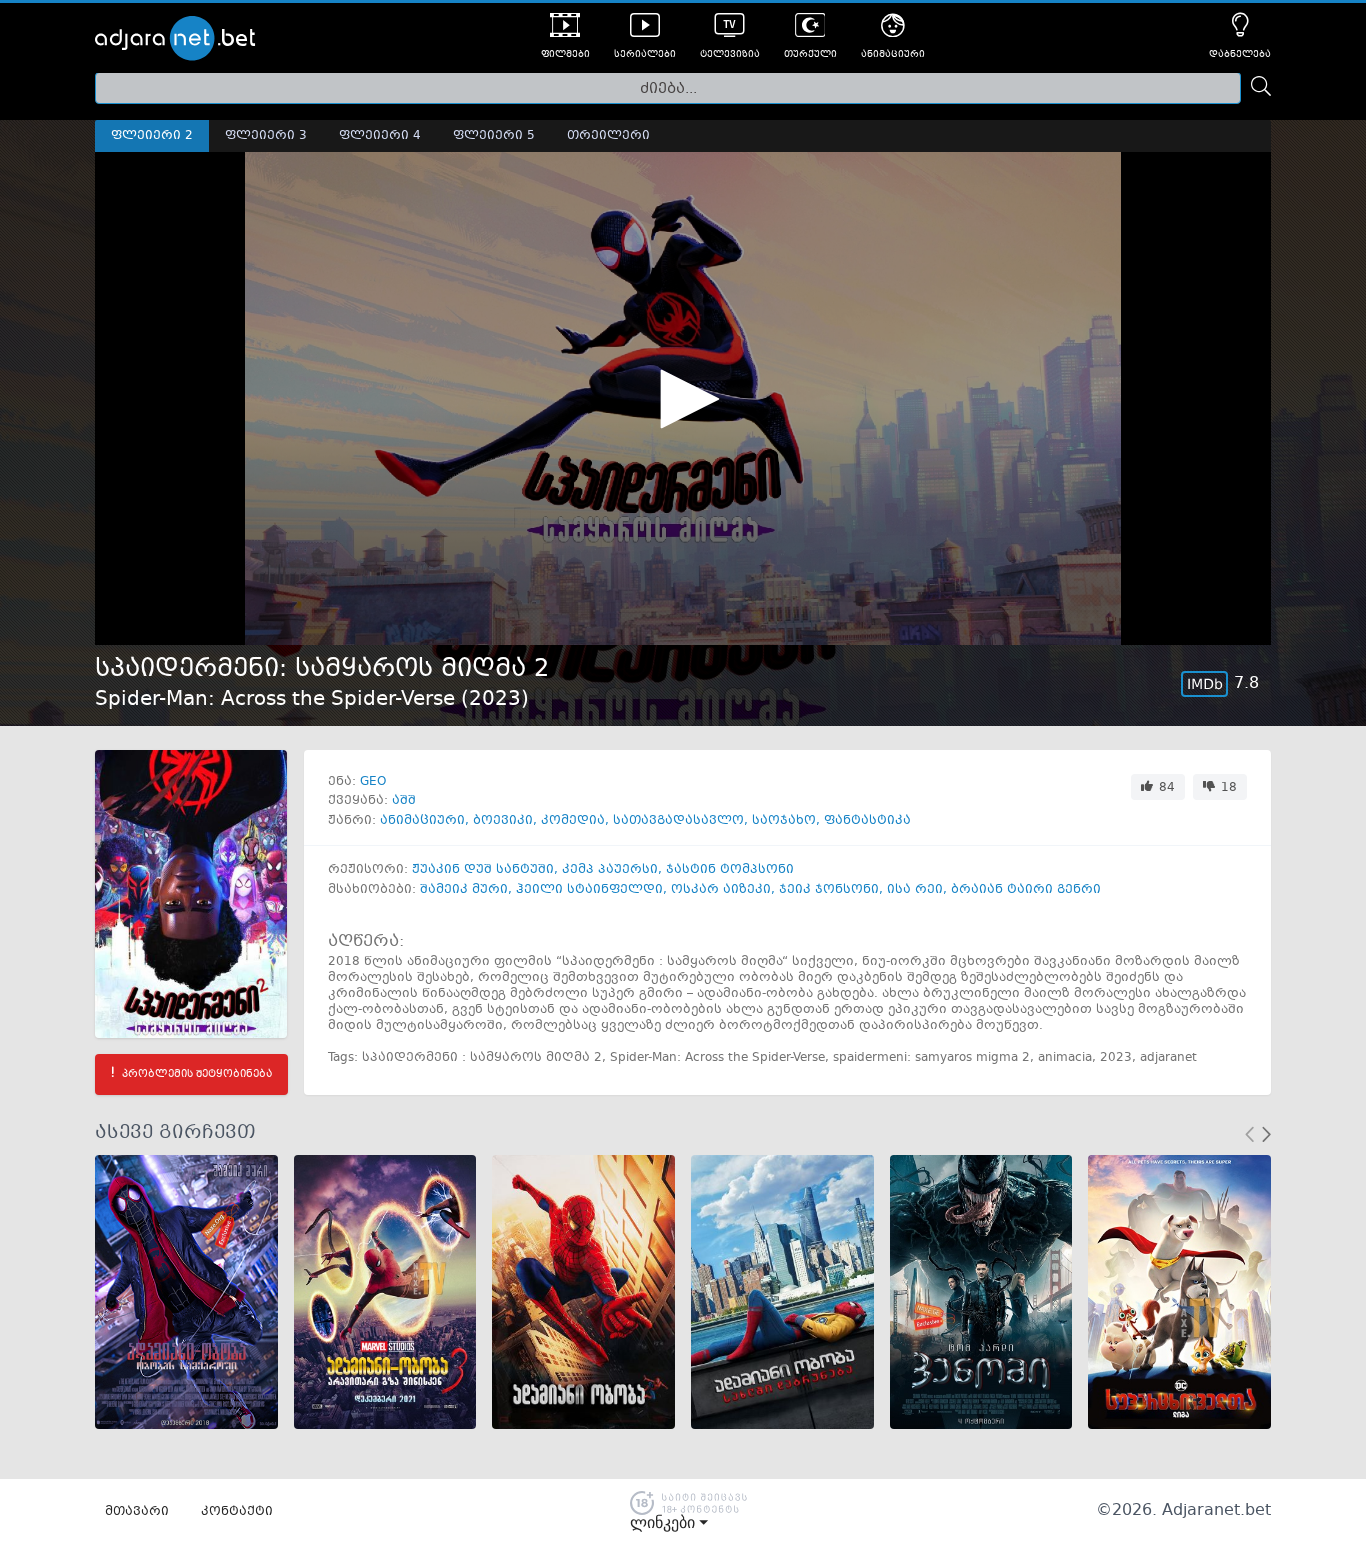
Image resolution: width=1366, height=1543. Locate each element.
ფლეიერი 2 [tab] (152, 136)
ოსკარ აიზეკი (721, 890)
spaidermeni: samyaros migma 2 (931, 1058)
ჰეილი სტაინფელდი (589, 890)
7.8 (1246, 683)
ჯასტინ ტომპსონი (730, 870)
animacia (1065, 1058)
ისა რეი (915, 890)
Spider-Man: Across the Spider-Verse (717, 1058)
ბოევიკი (503, 821)
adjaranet (1168, 1058)
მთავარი (137, 1512)
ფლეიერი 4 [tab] (380, 136)
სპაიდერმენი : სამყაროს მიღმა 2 (482, 1058)
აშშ (404, 801)
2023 (495, 699)
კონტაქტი (237, 1512)
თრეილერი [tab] (608, 136)
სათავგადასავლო (678, 821)
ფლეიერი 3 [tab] (266, 136)
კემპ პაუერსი (610, 870)
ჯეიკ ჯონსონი (829, 890)
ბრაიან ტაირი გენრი (1026, 890)
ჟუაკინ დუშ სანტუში (483, 870)
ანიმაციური (422, 821)
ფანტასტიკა (867, 821)
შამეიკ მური (464, 890)
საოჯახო (784, 821)
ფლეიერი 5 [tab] (494, 136)
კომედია (573, 821)
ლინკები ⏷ (669, 1523)
